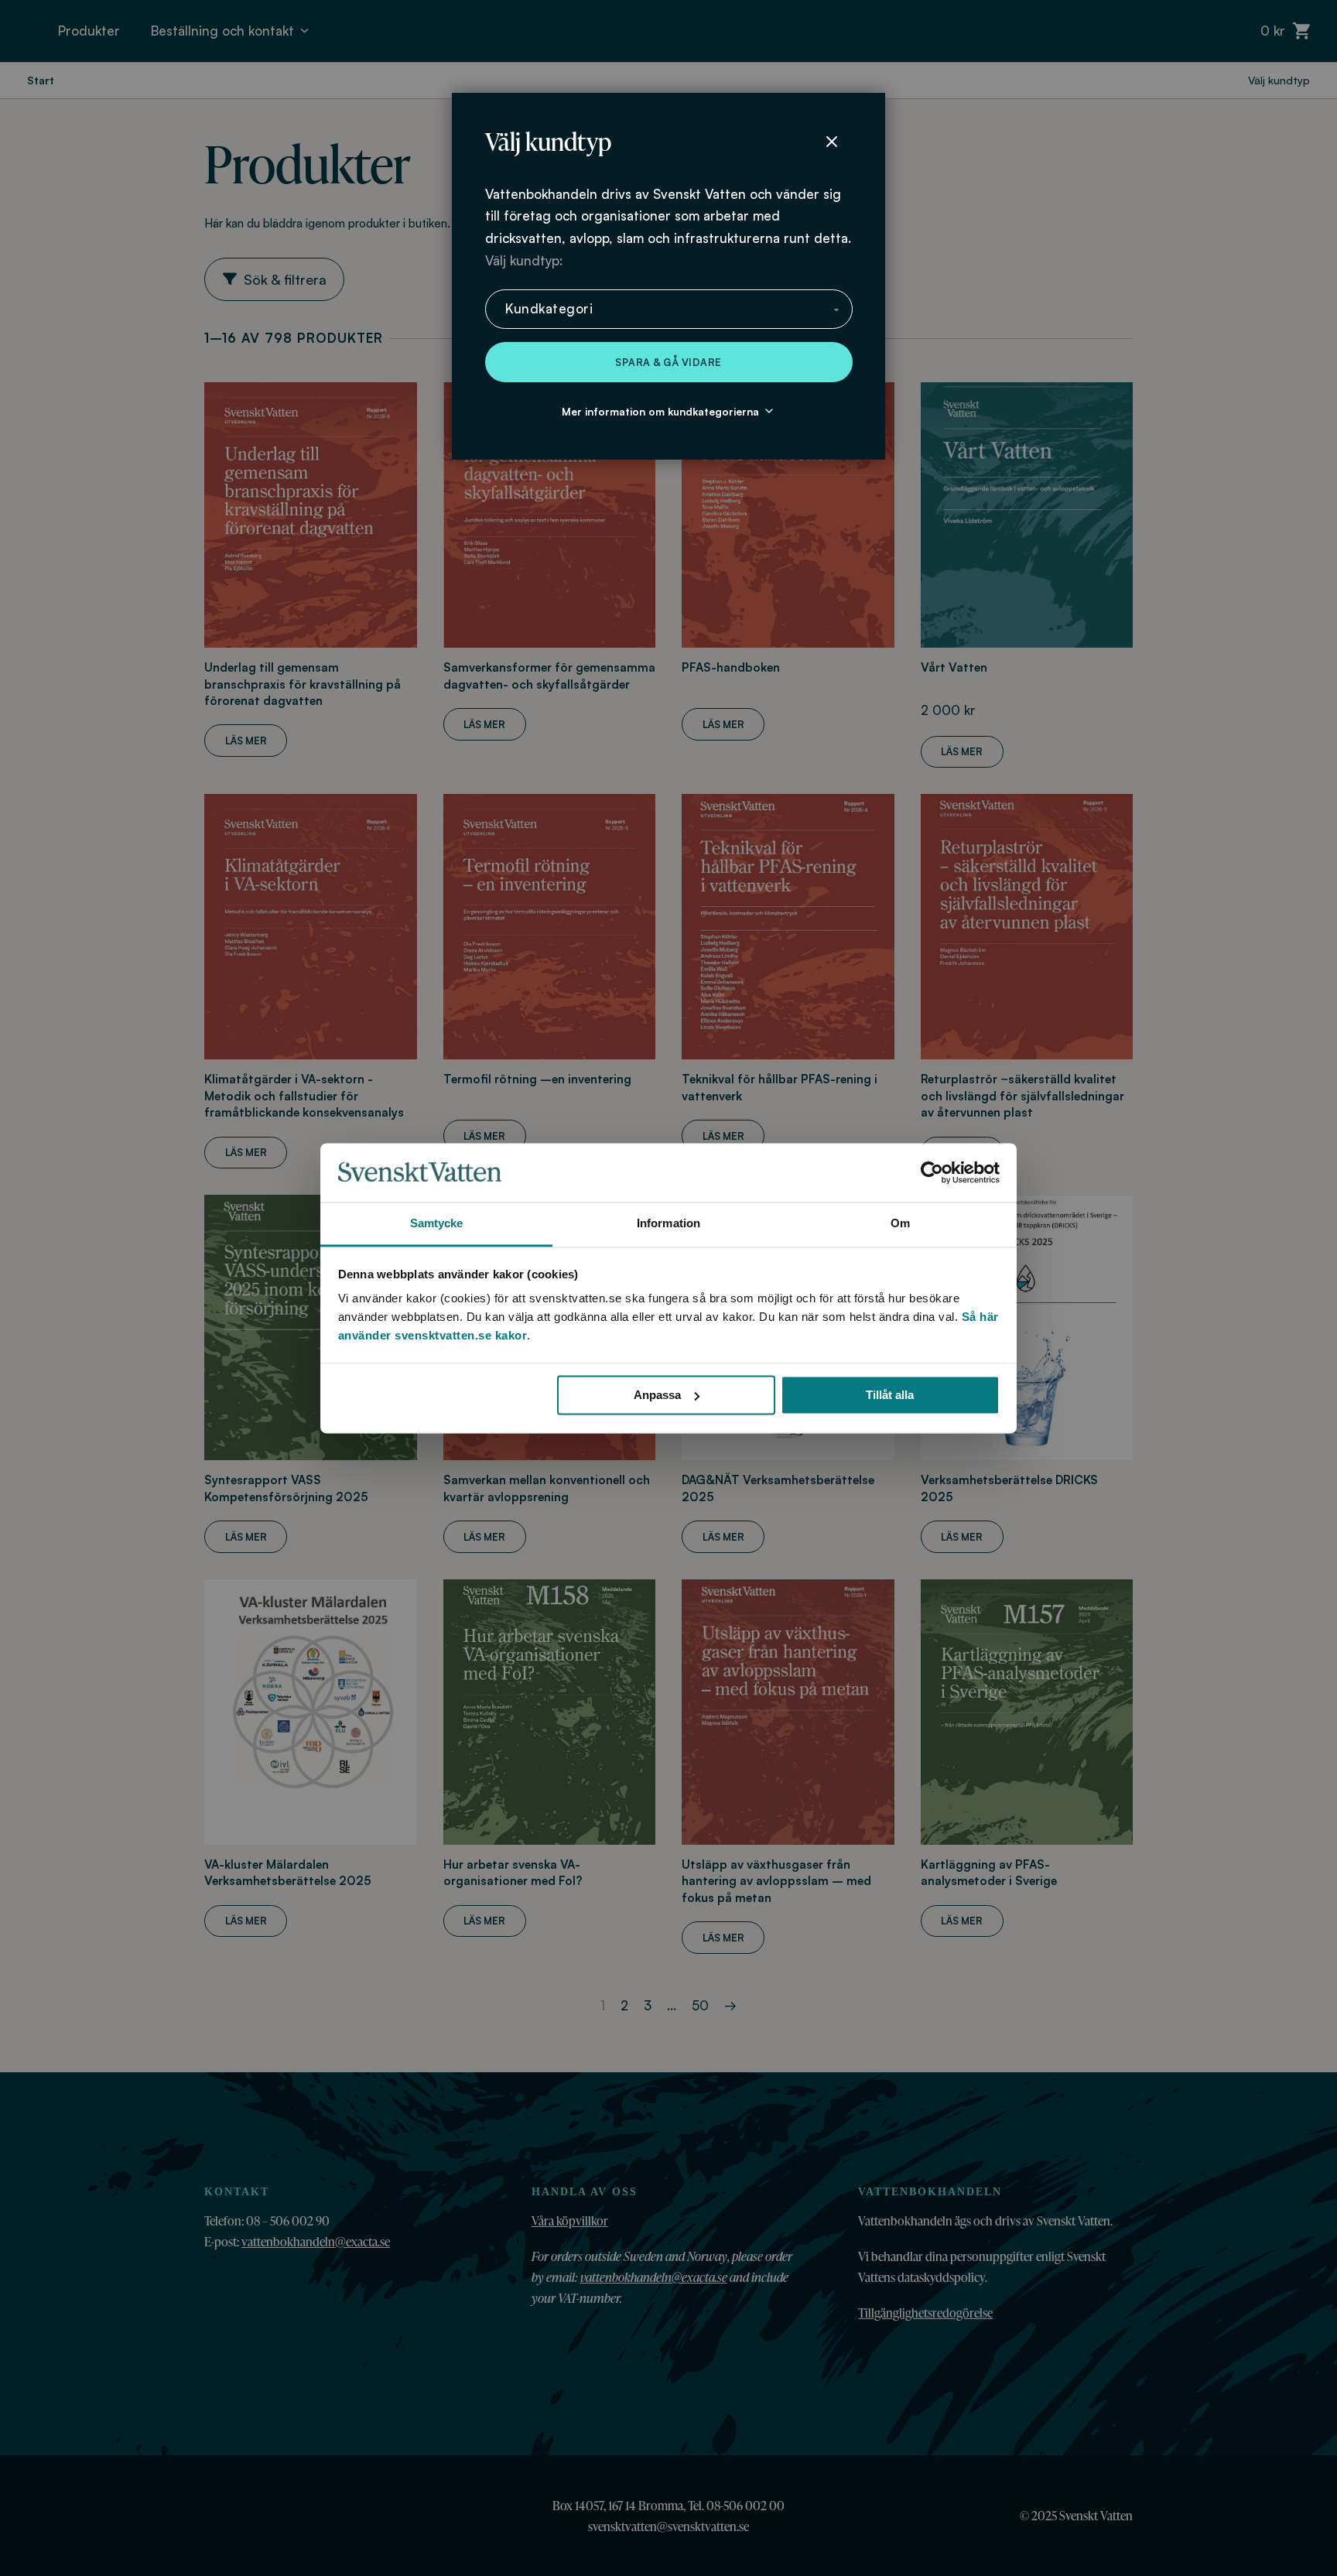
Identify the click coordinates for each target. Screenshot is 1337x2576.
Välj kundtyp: (524, 260)
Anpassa (657, 1395)
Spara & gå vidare (668, 362)
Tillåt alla (890, 1395)
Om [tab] (900, 1224)
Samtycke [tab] (437, 1224)
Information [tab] (668, 1224)
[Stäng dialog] (832, 142)
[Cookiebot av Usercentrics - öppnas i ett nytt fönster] (932, 1172)
